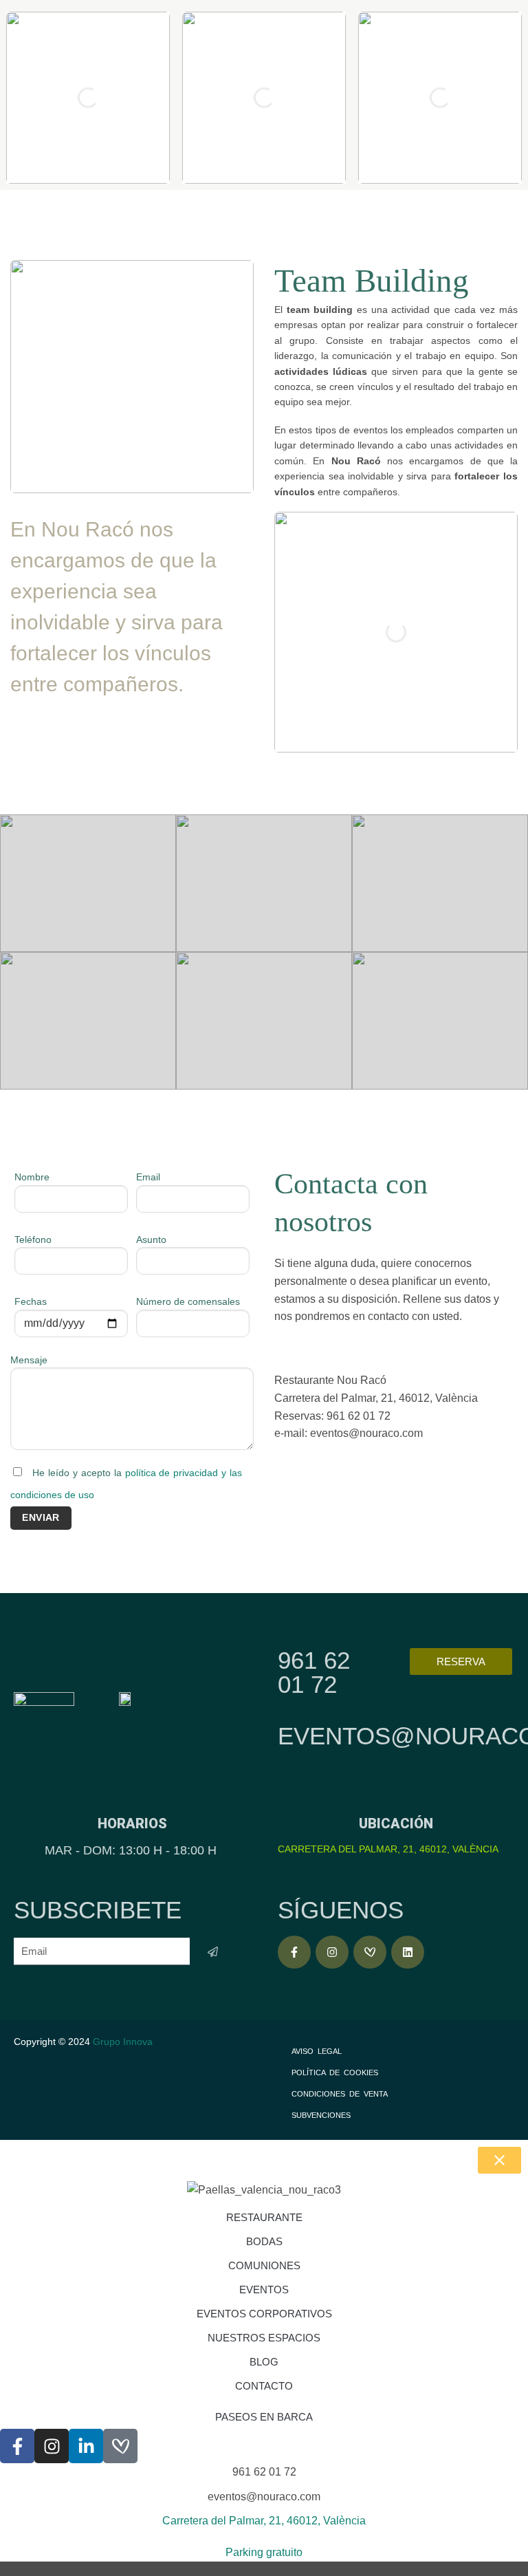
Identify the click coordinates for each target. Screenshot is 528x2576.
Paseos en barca (264, 2417)
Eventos (264, 2290)
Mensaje (29, 1360)
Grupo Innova (124, 2042)
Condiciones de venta (340, 2094)
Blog (264, 2362)
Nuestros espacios (264, 2338)
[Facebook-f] (294, 1952)
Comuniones (264, 2265)
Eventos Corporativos (264, 2314)
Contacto (264, 2386)
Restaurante (264, 2217)
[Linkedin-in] (86, 2446)
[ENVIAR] (213, 1952)
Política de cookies (335, 2072)
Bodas (264, 2241)
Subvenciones (321, 2115)
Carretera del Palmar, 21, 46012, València (388, 1849)
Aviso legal (317, 2051)
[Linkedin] (408, 1952)
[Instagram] (332, 1952)
